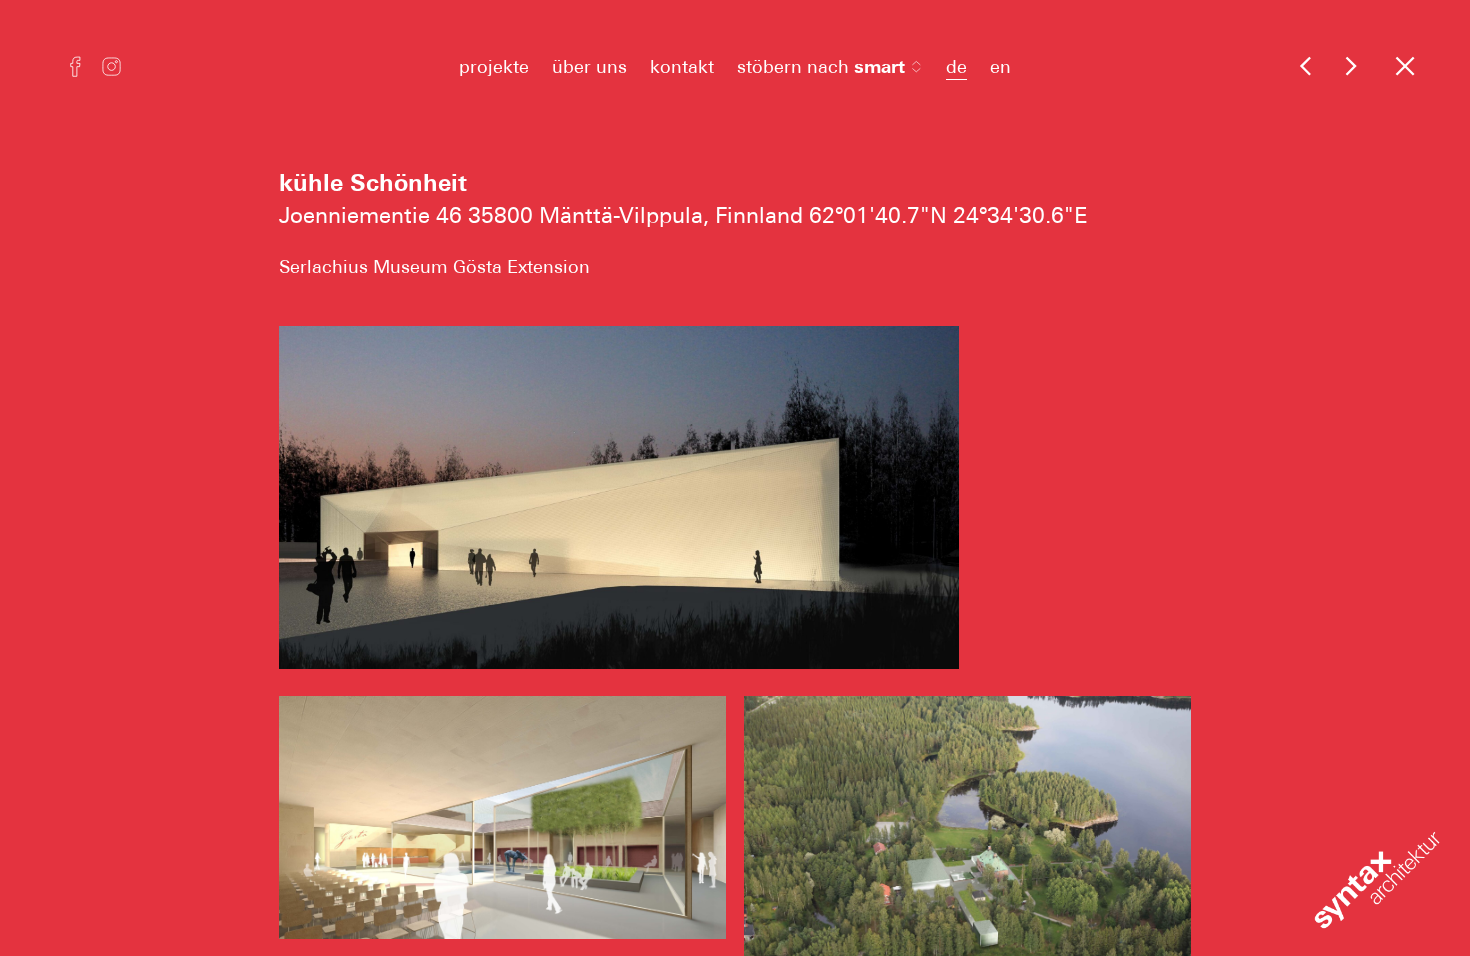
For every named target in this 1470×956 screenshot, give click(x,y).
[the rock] (1350, 65)
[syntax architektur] (1305, 65)
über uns (589, 66)
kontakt (682, 66)
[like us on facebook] (75, 69)
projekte (494, 66)
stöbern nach (821, 66)
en (1000, 66)
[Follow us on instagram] (111, 69)
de (956, 66)
